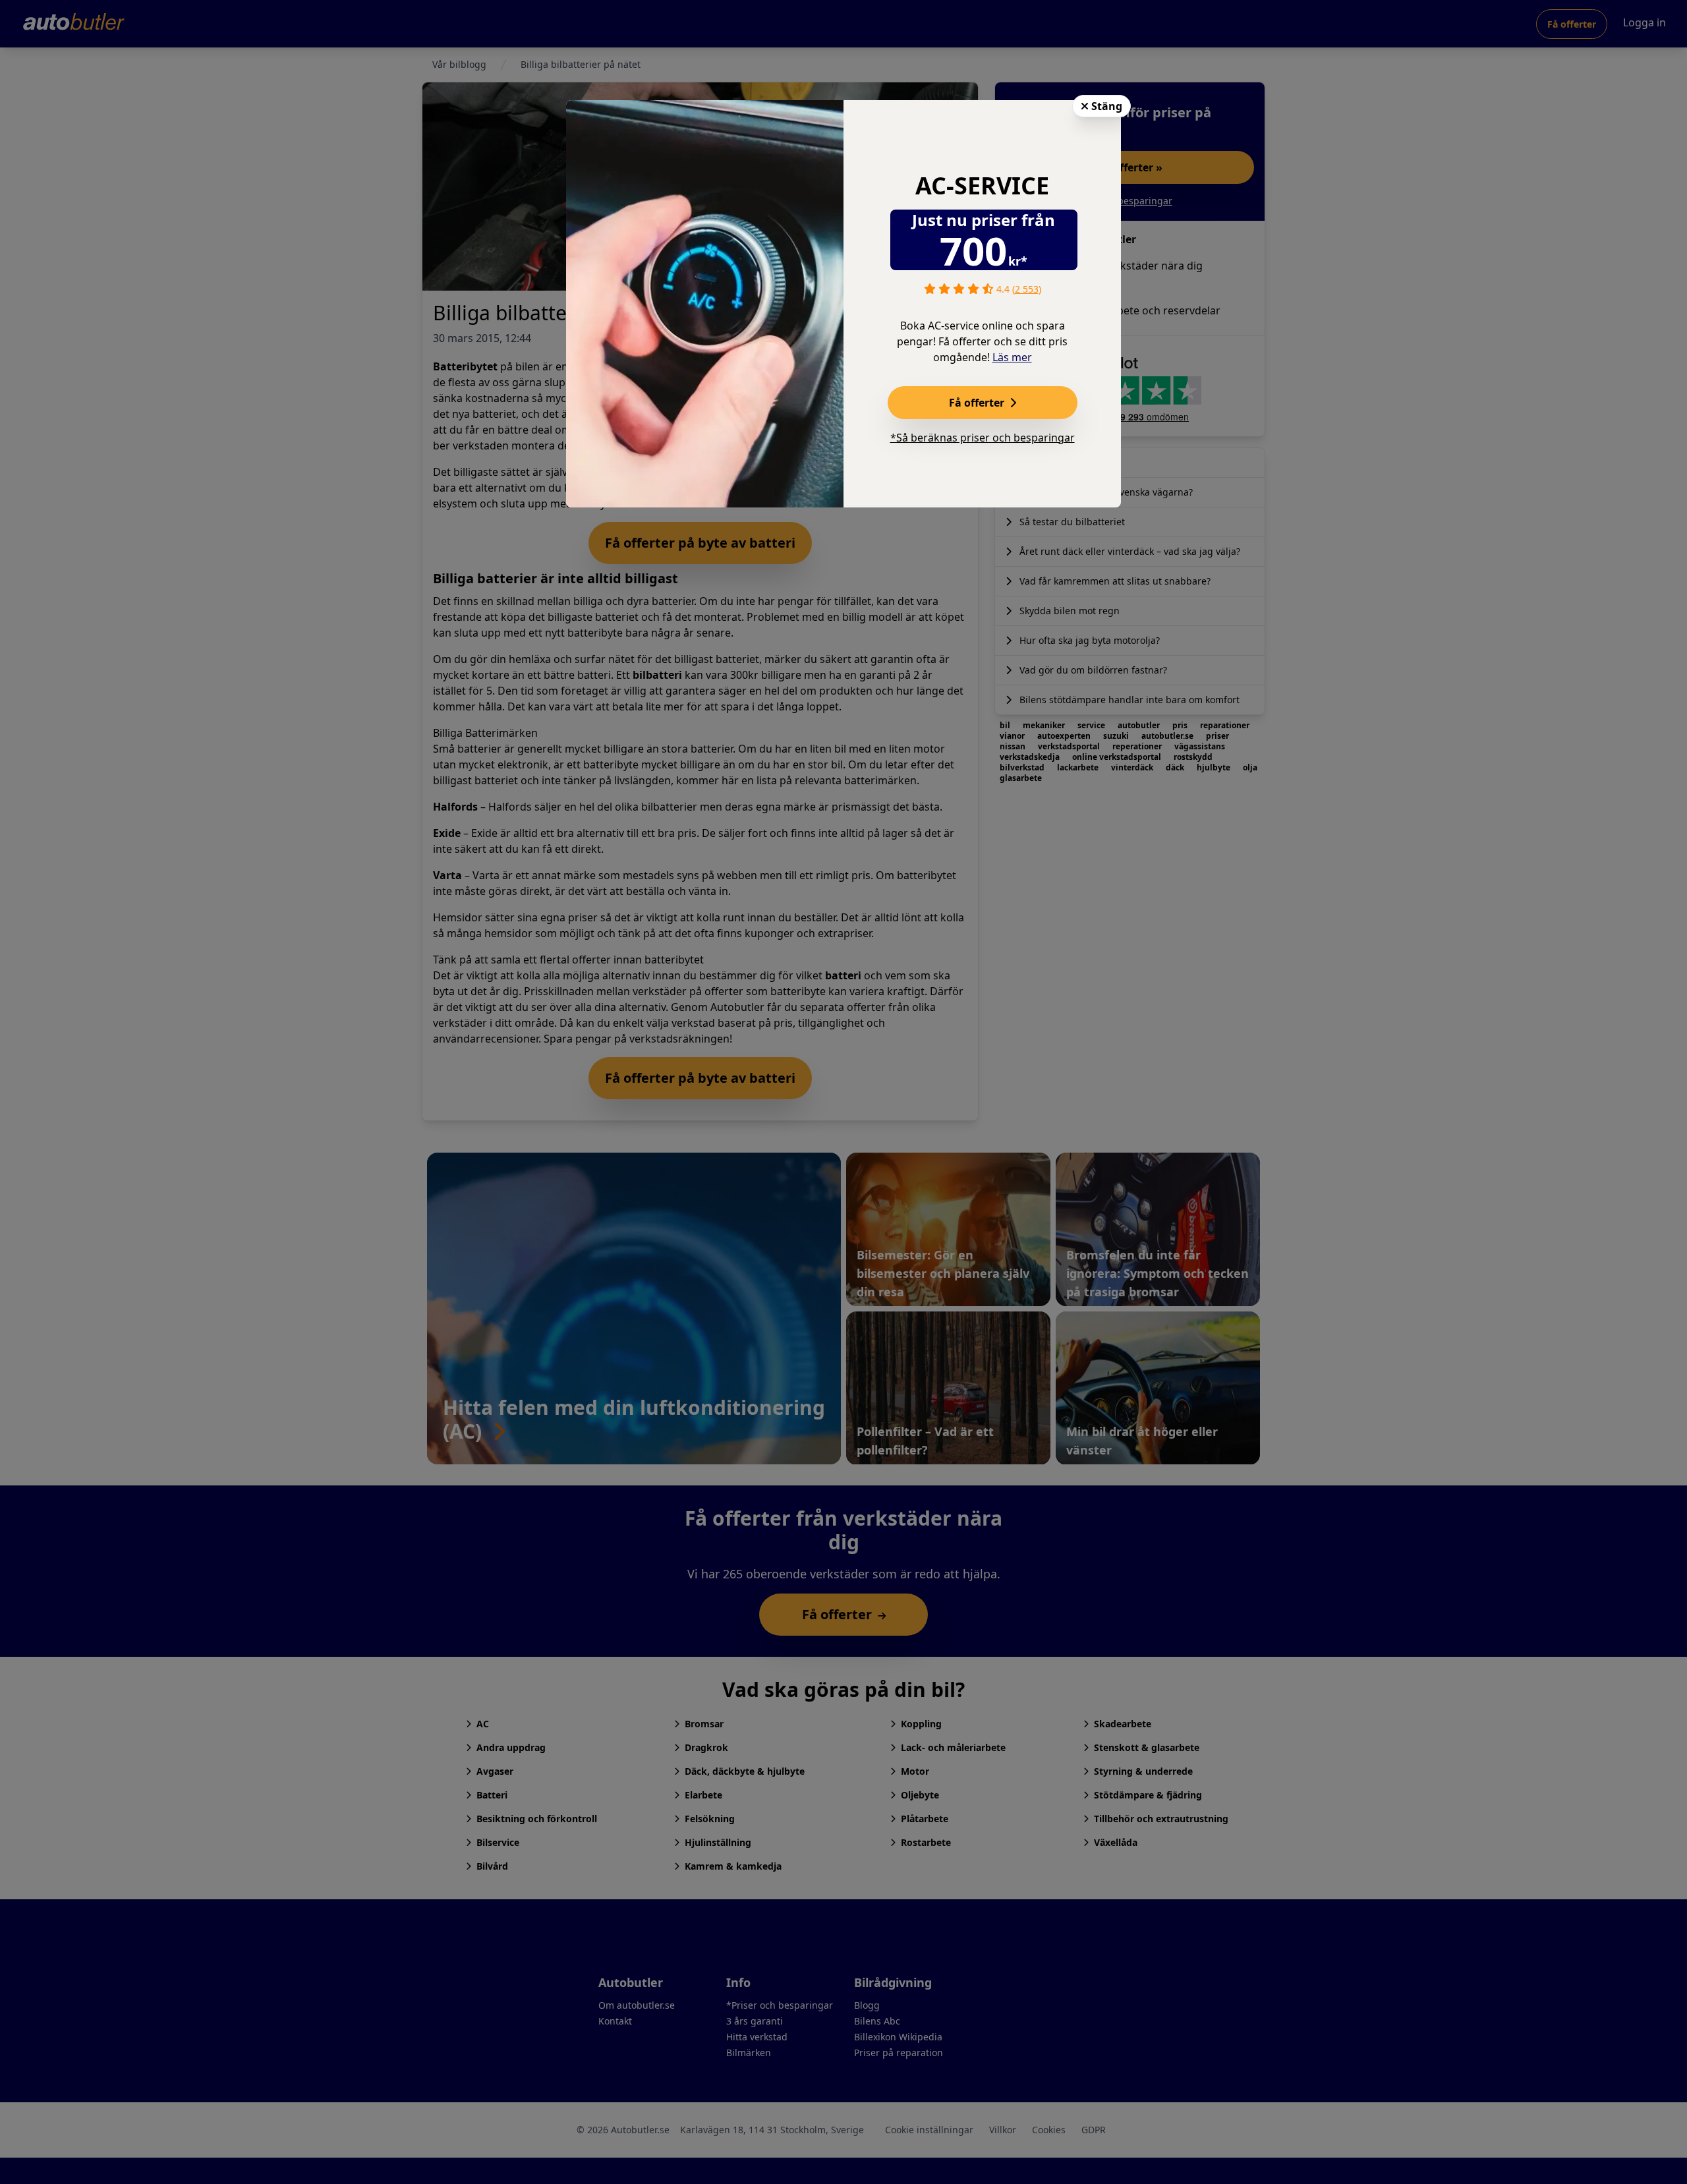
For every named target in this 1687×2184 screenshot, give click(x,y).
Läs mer (1012, 357)
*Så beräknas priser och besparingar (983, 438)
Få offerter (978, 403)
